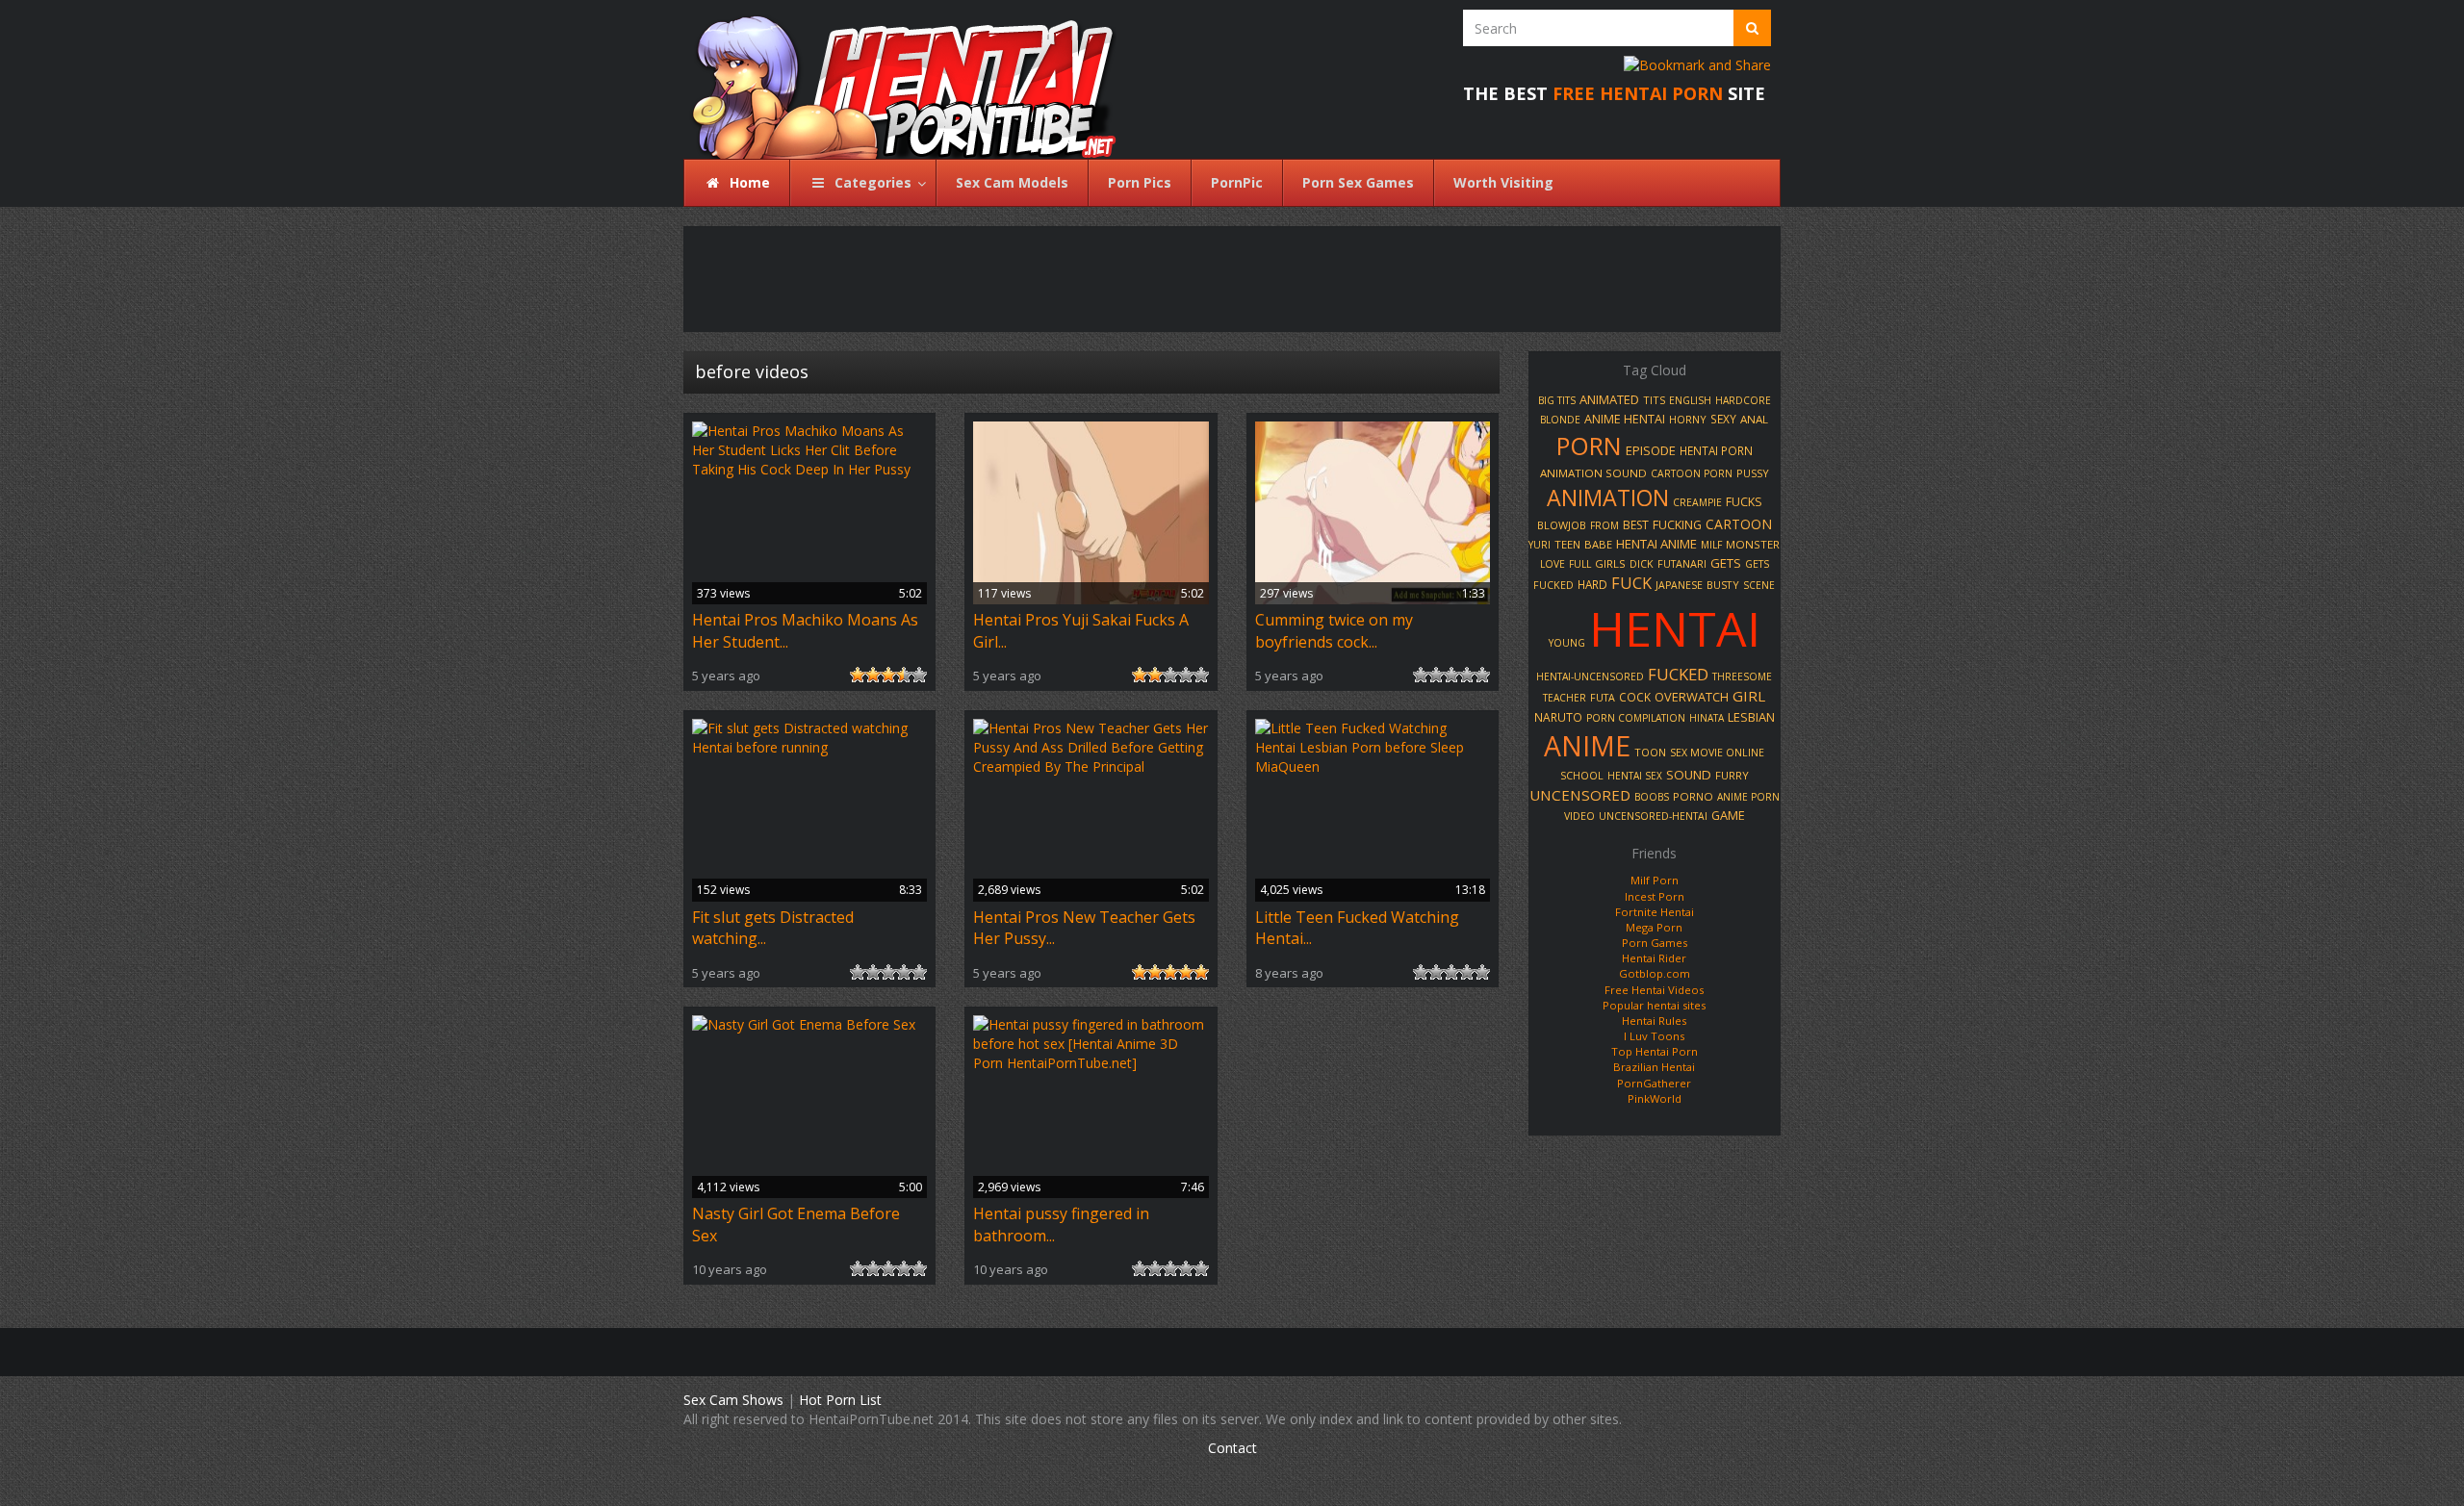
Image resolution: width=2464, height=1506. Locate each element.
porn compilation (1636, 718)
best (1636, 525)
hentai (1675, 628)
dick (1642, 564)
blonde (1560, 420)
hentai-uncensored (1590, 676)
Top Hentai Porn (1655, 1051)
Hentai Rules (1654, 1021)
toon (1650, 752)
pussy (1753, 473)
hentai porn (1716, 450)
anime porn (1748, 797)
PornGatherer (1654, 1083)
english (1690, 400)
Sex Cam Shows (733, 1400)
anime (1587, 746)
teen (1567, 544)
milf (1711, 545)
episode (1651, 450)
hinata (1707, 718)
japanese (1679, 585)
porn (1589, 446)
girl (1749, 696)
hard (1592, 584)
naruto (1558, 717)
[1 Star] (858, 675)
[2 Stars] (873, 675)
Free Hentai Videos (1654, 990)
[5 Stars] (919, 675)
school (1582, 776)
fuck (1631, 583)
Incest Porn (1655, 896)
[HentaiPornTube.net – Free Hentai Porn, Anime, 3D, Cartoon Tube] (893, 79)
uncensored (1580, 795)
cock (1635, 697)
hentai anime (1656, 544)
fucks (1744, 502)
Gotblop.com (1655, 973)
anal (1754, 419)
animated (1609, 399)
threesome (1742, 676)
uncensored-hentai (1653, 816)
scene (1759, 585)
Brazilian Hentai (1654, 1067)
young (1567, 643)
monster (1753, 544)
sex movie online (1717, 753)
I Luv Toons (1654, 1036)
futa (1603, 698)
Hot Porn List (840, 1400)
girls (1610, 563)
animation (1608, 498)
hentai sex (1635, 776)
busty (1723, 585)
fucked (1678, 674)
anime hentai (1625, 419)
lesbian (1751, 717)
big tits (1557, 400)
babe (1598, 544)
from (1604, 525)
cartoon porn (1692, 473)
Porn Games (1655, 943)
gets (1726, 563)
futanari (1682, 563)
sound (1689, 775)
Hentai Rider (1654, 958)
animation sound (1593, 473)
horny (1688, 419)
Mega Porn (1654, 927)
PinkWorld (1655, 1098)
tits (1654, 400)
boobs (1652, 797)
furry (1732, 775)
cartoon (1739, 524)
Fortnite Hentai (1655, 912)
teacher (1565, 698)
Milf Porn (1655, 880)
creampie (1697, 502)
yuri (1540, 545)
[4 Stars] (904, 675)
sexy (1723, 419)
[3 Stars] (888, 675)
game (1728, 815)
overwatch (1692, 697)
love (1553, 564)
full (1580, 564)
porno (1693, 796)
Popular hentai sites (1654, 1005)
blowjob (1562, 525)
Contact (1232, 1448)
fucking (1677, 525)
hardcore (1743, 400)
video (1579, 816)
